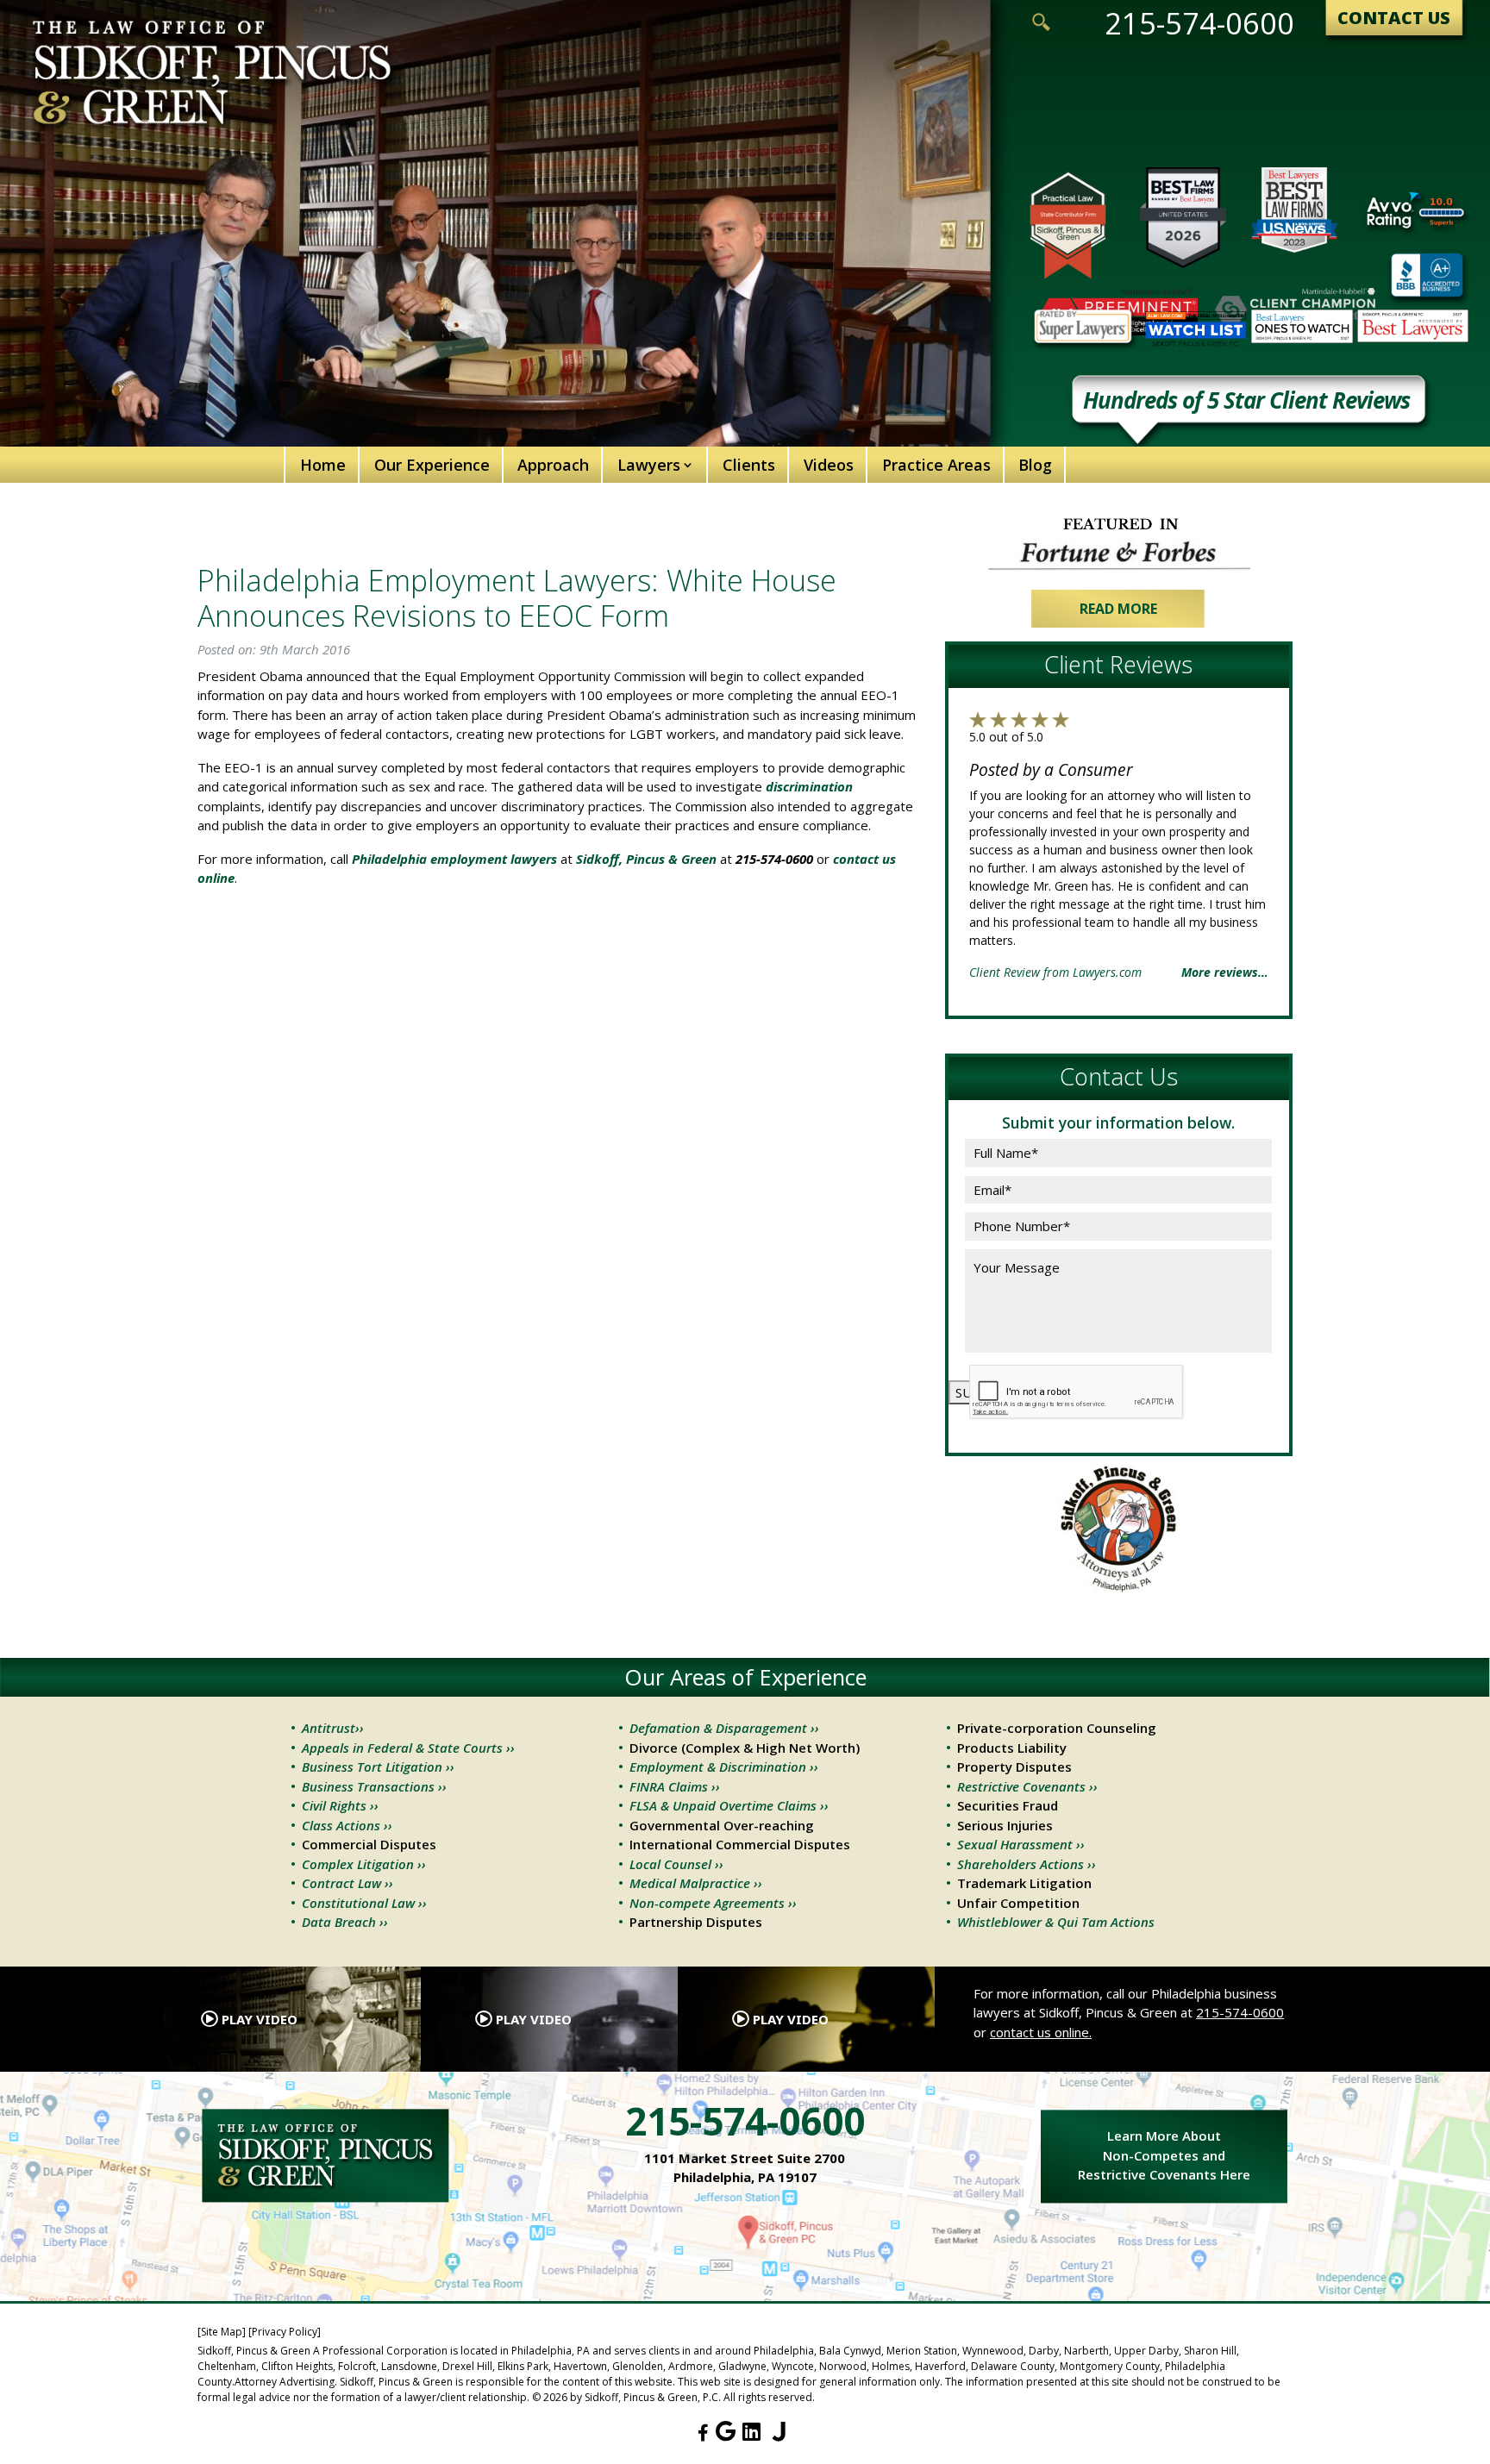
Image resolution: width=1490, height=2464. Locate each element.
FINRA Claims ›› (675, 1786)
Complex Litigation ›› (364, 1864)
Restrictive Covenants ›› (1027, 1786)
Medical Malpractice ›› (696, 1883)
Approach (553, 465)
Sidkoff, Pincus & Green (646, 859)
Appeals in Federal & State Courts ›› (408, 1748)
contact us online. (1041, 2032)
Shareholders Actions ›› (1027, 1864)
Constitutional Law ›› (364, 1903)
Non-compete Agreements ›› (713, 1903)
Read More (1118, 609)
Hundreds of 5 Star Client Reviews (1246, 403)
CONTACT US (1394, 18)
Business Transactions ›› (374, 1786)
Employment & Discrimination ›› (724, 1767)
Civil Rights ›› (340, 1805)
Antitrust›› (333, 1728)
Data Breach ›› (345, 1922)
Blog (1035, 465)
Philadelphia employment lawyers (454, 859)
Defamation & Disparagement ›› (724, 1728)
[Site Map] (222, 2332)
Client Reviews (1118, 664)
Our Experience (432, 465)
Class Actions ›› (347, 1825)
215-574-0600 (1199, 23)
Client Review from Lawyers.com (1055, 972)
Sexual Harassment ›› (1021, 1844)
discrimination (809, 786)
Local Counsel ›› (676, 1864)
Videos (829, 465)
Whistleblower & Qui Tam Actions (1056, 1922)
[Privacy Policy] (285, 2332)
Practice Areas (936, 465)
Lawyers (649, 465)
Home (323, 465)
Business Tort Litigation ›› (378, 1767)
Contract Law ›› (347, 1883)
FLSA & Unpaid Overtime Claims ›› (729, 1805)
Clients (749, 465)
